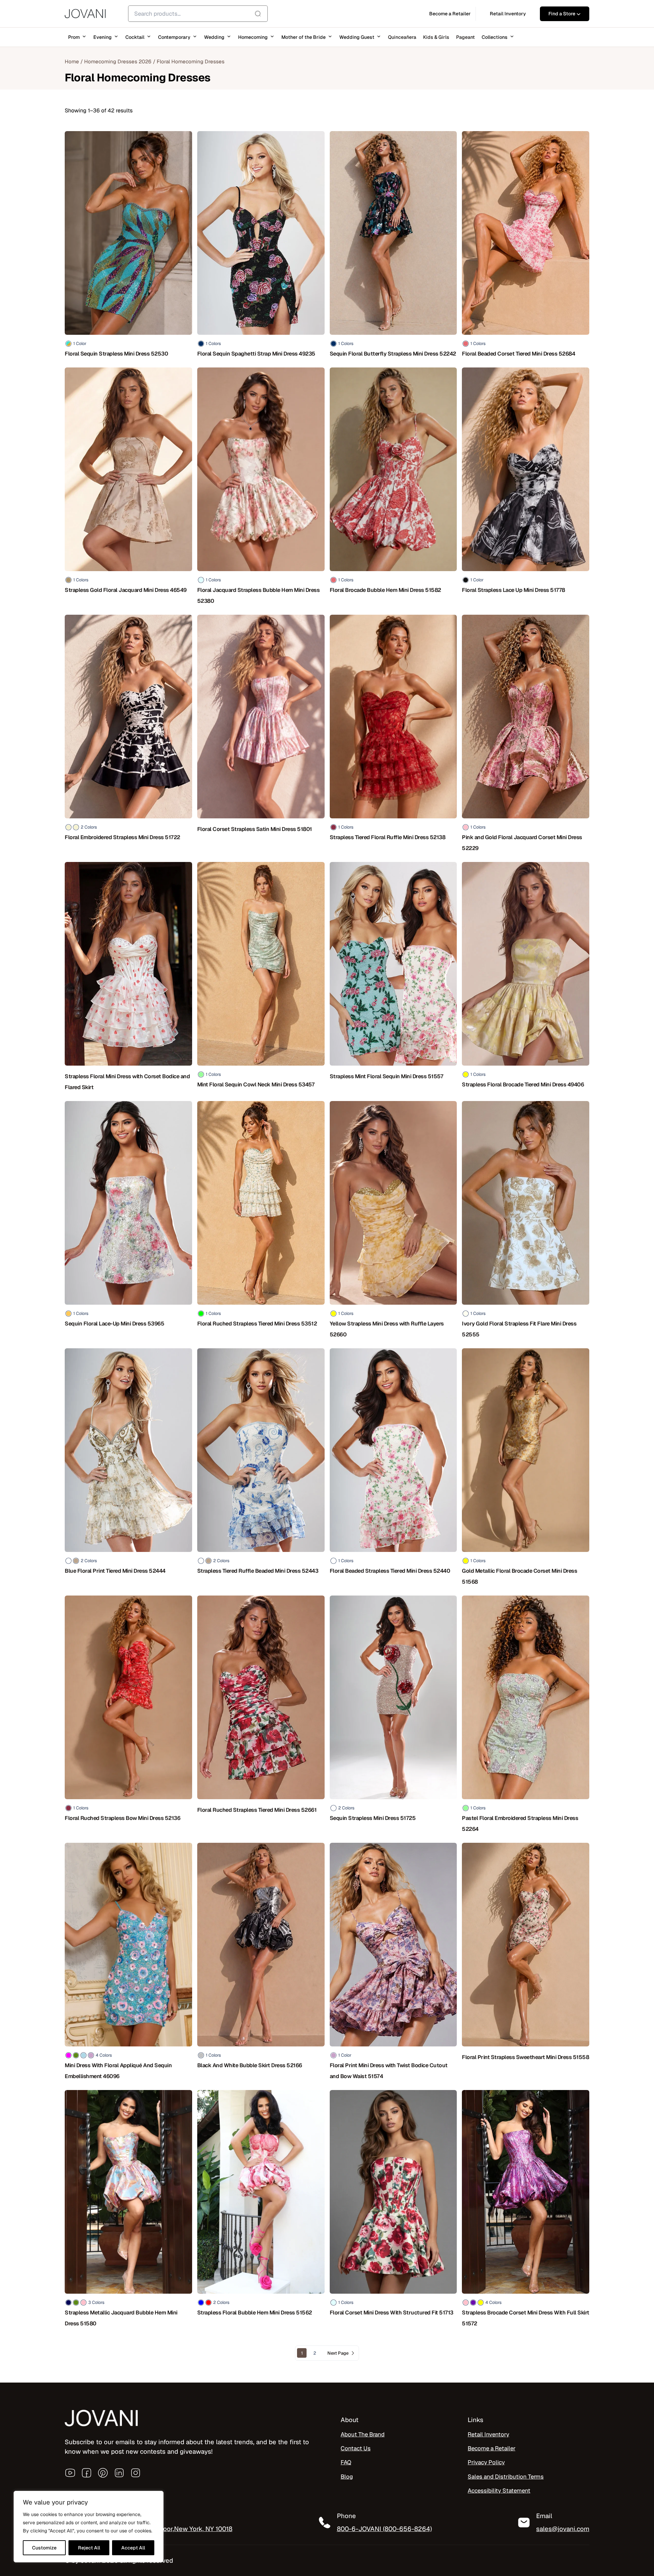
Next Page (338, 2353)
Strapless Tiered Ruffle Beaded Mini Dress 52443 (258, 1571)
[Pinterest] (103, 2473)
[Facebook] (87, 2473)
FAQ (346, 2462)
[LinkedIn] (119, 2473)
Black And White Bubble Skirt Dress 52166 (250, 2065)
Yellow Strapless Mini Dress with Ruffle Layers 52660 (387, 1329)
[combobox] (198, 14)
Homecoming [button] (253, 37)
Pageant (465, 37)
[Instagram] (136, 2473)
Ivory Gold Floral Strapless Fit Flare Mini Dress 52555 (519, 1329)
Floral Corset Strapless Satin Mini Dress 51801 (255, 829)
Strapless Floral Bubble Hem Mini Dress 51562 (255, 2313)
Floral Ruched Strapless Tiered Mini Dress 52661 (257, 1810)
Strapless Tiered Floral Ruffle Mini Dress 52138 (388, 837)
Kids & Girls (436, 37)
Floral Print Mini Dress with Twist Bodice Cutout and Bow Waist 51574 (389, 2071)
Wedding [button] (214, 37)
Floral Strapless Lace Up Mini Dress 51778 (513, 590)
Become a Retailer (492, 2448)
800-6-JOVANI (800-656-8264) (384, 2529)
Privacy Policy (486, 2462)
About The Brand (363, 2434)
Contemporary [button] (174, 37)
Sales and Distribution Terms (506, 2476)
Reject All (89, 2548)
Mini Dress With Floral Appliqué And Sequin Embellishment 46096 (118, 2071)
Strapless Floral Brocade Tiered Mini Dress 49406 (523, 1085)
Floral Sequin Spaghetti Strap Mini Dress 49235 (256, 354)
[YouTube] (70, 2473)
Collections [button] (495, 37)
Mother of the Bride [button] (303, 37)
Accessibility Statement (499, 2490)
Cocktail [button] (135, 37)
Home (72, 61)
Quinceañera (402, 37)
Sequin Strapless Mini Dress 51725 (373, 1818)
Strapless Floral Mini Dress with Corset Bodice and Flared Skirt (127, 1082)
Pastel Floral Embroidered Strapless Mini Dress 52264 (520, 1824)
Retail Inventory (488, 2434)
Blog (347, 2476)
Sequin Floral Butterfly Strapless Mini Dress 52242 (393, 354)
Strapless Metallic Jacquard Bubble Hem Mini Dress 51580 (121, 2318)
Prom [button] (74, 37)
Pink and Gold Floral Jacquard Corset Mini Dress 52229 (522, 843)
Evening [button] (103, 37)
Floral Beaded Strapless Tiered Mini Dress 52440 (390, 1571)
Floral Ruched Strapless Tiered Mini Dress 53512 (257, 1324)
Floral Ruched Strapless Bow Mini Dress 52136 (122, 1818)
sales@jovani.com (563, 2529)
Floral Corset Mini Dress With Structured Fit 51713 (392, 2313)
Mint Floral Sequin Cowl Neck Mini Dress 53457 (256, 1085)
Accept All (133, 2548)
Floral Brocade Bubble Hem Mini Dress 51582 (385, 590)
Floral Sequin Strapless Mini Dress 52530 (116, 354)
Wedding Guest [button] (357, 37)
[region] (89, 2527)
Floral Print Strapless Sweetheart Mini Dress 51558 (525, 2057)
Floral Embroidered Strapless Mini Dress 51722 (122, 837)
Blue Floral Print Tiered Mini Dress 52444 (115, 1571)
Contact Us (356, 2448)
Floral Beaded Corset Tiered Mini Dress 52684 (518, 354)
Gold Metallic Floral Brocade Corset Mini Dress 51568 (519, 1576)
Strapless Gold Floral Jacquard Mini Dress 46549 (126, 590)
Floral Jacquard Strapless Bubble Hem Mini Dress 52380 (259, 595)
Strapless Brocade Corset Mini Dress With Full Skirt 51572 (526, 2318)
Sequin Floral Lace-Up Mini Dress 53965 (114, 1324)
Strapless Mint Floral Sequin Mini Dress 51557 (387, 1076)
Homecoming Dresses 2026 (118, 61)
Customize (44, 2548)
